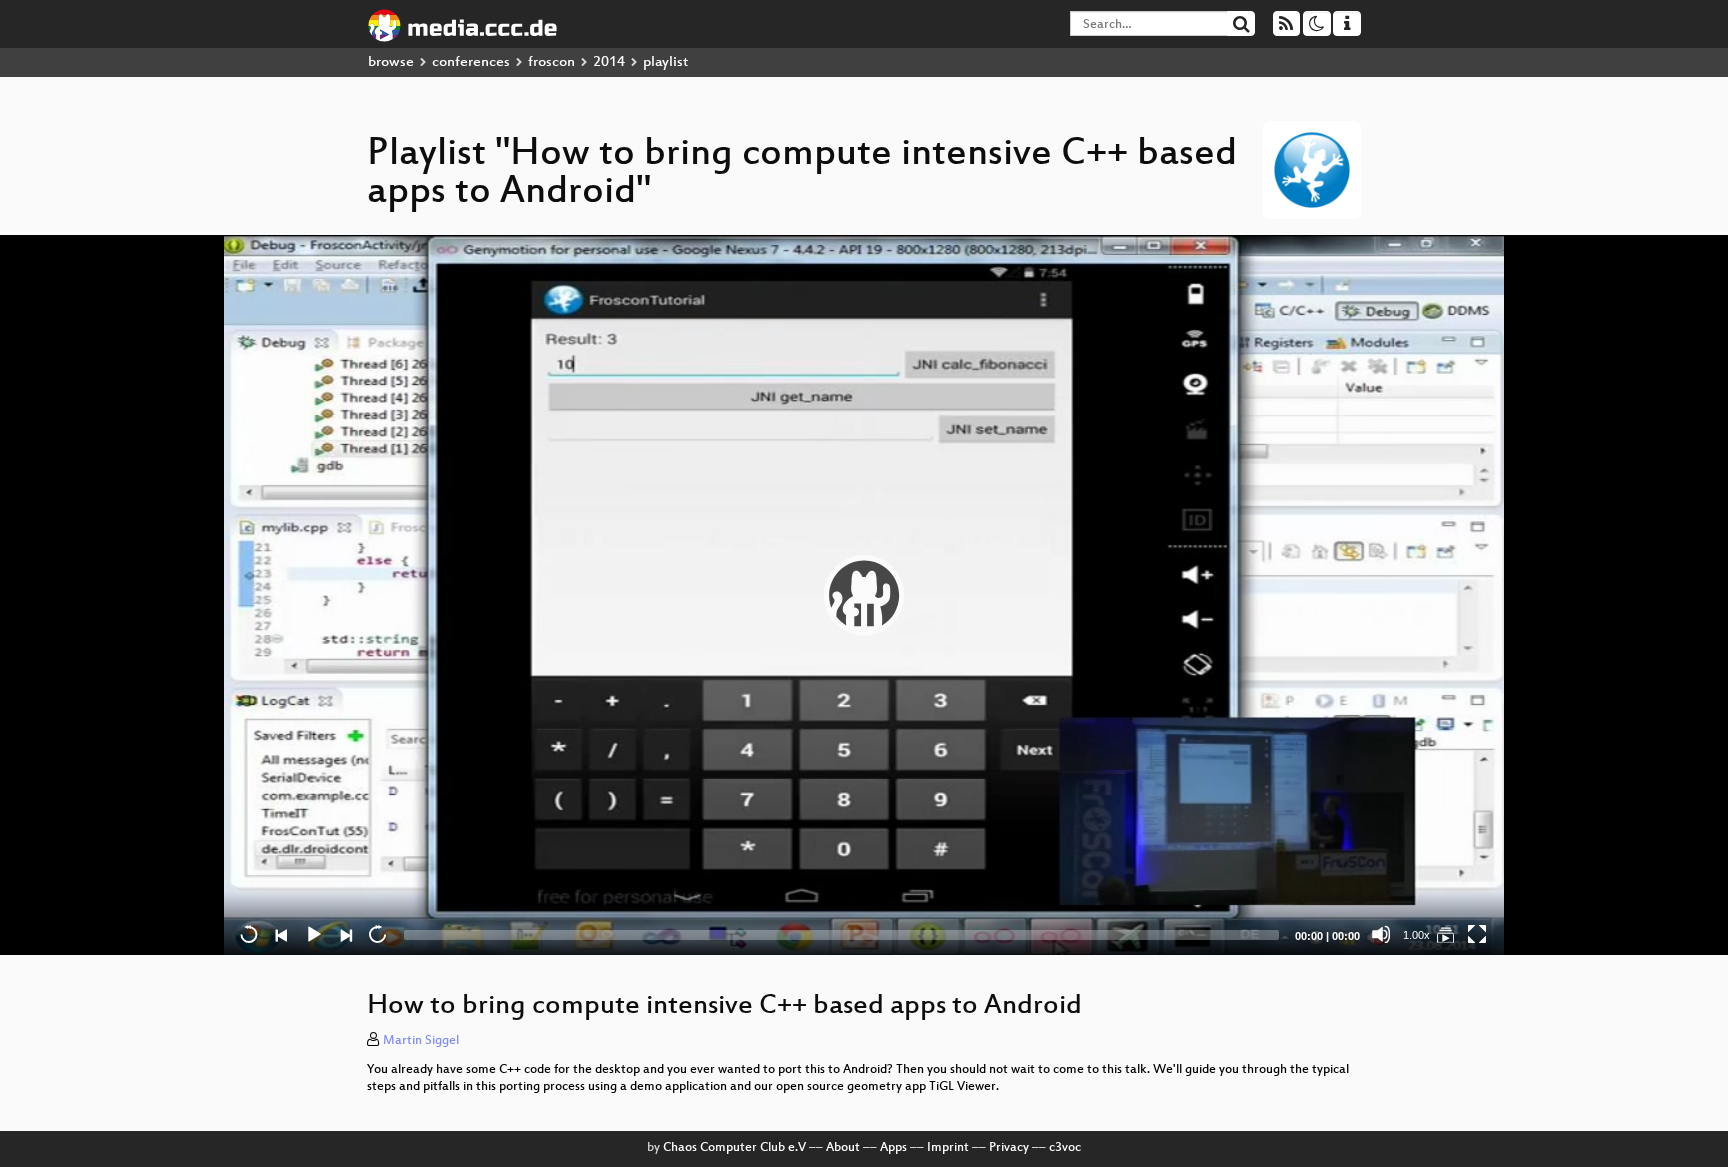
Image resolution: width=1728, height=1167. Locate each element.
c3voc (1065, 1148)
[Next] (345, 934)
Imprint (948, 1148)
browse (391, 62)
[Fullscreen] (1477, 934)
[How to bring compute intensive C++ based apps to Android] (1445, 934)
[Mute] (1381, 934)
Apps (893, 1148)
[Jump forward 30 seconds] (377, 934)
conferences (471, 62)
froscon (551, 62)
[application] (864, 595)
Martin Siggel (421, 1041)
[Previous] (281, 934)
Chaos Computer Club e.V (734, 1148)
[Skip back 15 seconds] (249, 934)
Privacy (1009, 1148)
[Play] (864, 595)
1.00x (1416, 935)
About (843, 1148)
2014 (609, 62)
